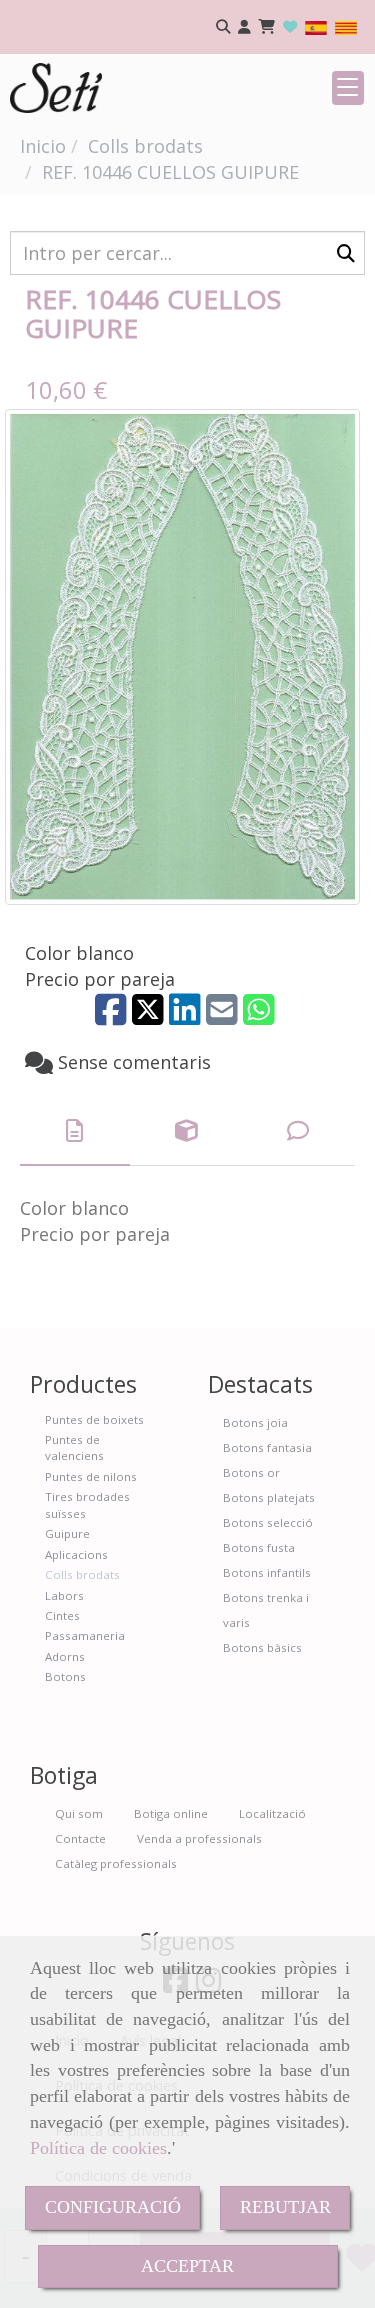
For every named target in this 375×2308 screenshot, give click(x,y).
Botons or (251, 1472)
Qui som (79, 1813)
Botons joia (255, 1422)
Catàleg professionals (116, 1863)
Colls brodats (82, 1574)
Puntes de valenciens (74, 1447)
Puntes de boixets (94, 1419)
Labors (64, 1595)
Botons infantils (267, 1572)
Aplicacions (76, 1554)
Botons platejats (269, 1497)
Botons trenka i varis (266, 1610)
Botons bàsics (262, 1647)
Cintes (62, 1615)
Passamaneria (85, 1635)
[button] (244, 27)
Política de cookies (98, 2148)
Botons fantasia (267, 1447)
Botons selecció (268, 1522)
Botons (65, 1676)
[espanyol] (316, 26)
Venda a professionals (199, 1838)
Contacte (80, 1838)
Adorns (65, 1656)
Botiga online (171, 1813)
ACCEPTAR (187, 2266)
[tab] (75, 1131)
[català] (346, 26)
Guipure (67, 1533)
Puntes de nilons (91, 1476)
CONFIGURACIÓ (113, 2207)
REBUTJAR (285, 2207)
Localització (272, 1813)
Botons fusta (259, 1547)
